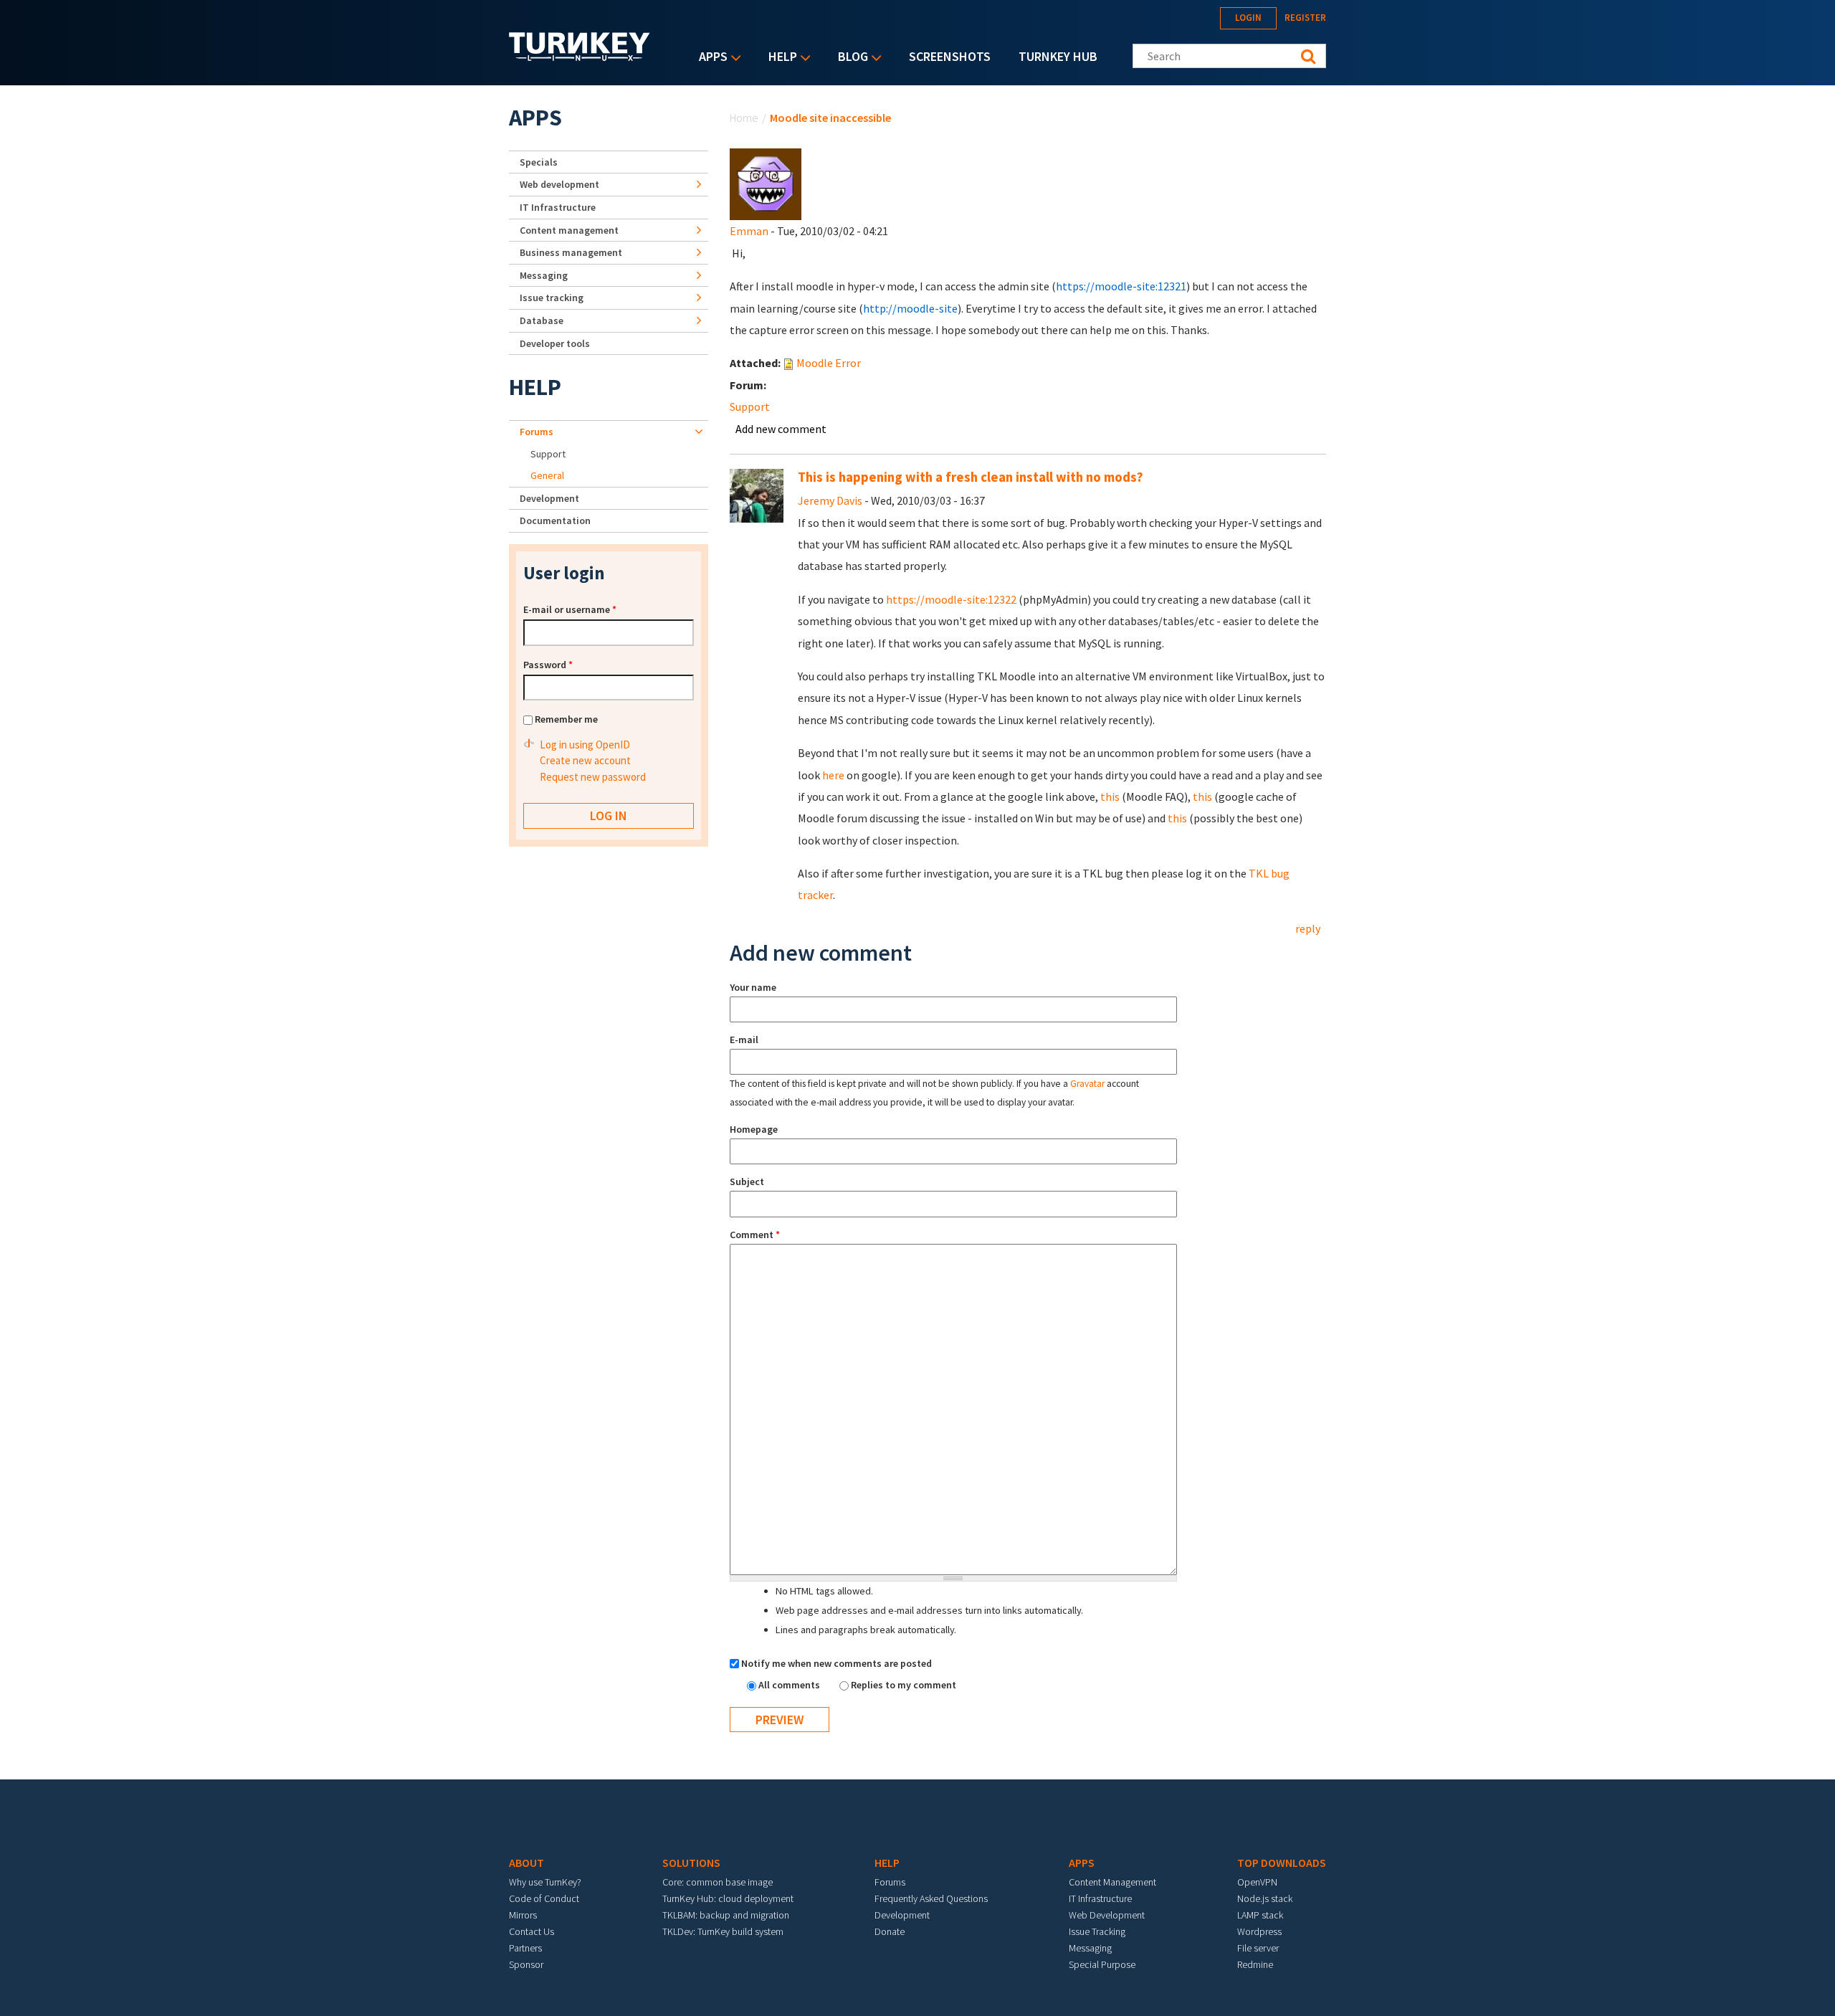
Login (1248, 18)
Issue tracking (552, 298)
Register (1305, 18)
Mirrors (523, 1915)
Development (549, 498)
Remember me (566, 719)
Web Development (1107, 1915)
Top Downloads (1282, 1863)
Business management (571, 252)
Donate (890, 1931)
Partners (525, 1948)
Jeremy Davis (830, 500)
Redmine (1255, 1964)
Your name (753, 987)
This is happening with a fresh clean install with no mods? (971, 477)
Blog (849, 58)
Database (542, 320)
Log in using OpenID (585, 745)
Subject (747, 1181)
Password (548, 665)
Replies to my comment (904, 1685)
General (547, 475)
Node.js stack (1265, 1898)
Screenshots (950, 56)
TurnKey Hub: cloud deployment (728, 1898)
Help (779, 58)
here (833, 775)
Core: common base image (718, 1882)
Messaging (544, 275)
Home (744, 118)
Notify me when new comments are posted (837, 1663)
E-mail (744, 1040)
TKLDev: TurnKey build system (723, 1931)
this (1110, 797)
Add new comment (781, 429)
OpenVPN (1257, 1882)
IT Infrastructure (558, 207)
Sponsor (526, 1964)
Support (750, 406)
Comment (755, 1235)
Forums (537, 432)
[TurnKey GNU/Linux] (580, 57)
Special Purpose (1102, 1964)
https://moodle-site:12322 (951, 599)
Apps (710, 58)
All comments (790, 1685)
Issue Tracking (1097, 1931)
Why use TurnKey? (545, 1882)
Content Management (1112, 1882)
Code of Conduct (544, 1898)
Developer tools (555, 343)
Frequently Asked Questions (931, 1898)
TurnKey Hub (1058, 56)
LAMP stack (1260, 1915)
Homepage (754, 1129)
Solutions (691, 1863)
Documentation (555, 520)
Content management (569, 230)
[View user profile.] (766, 183)
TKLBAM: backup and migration (726, 1915)
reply (1308, 928)
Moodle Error (829, 363)
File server (1258, 1948)
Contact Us (532, 1931)
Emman (749, 231)
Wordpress (1259, 1931)
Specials (539, 162)
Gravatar (1087, 1084)
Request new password (593, 777)
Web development (559, 184)
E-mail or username (570, 609)
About (526, 1863)
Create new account (585, 760)
